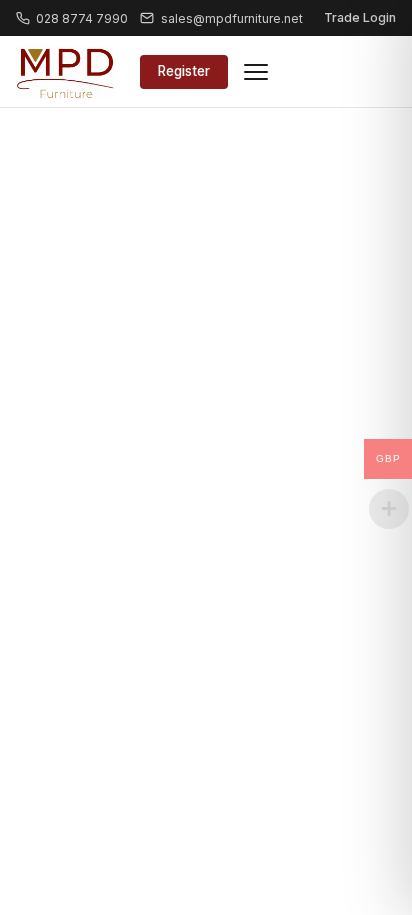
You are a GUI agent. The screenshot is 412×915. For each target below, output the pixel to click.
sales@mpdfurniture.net (231, 18)
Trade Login (360, 17)
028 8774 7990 (82, 18)
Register (184, 71)
